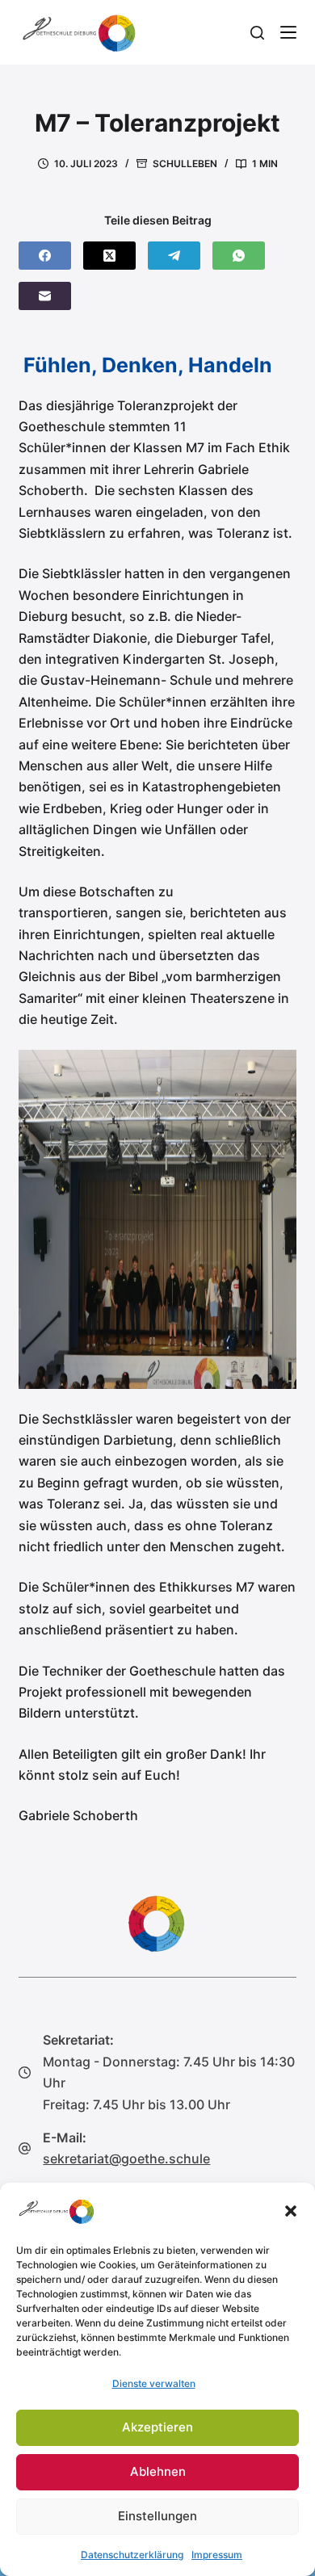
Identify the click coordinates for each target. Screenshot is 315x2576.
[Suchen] (257, 33)
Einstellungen (157, 2516)
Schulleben (185, 164)
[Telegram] (174, 256)
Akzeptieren (157, 2427)
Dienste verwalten (154, 2383)
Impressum (217, 2555)
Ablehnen (158, 2471)
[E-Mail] (45, 296)
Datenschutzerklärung (132, 2555)
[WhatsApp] (239, 256)
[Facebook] (45, 256)
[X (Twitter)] (109, 256)
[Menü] (288, 32)
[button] (291, 2211)
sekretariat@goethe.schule (126, 2159)
